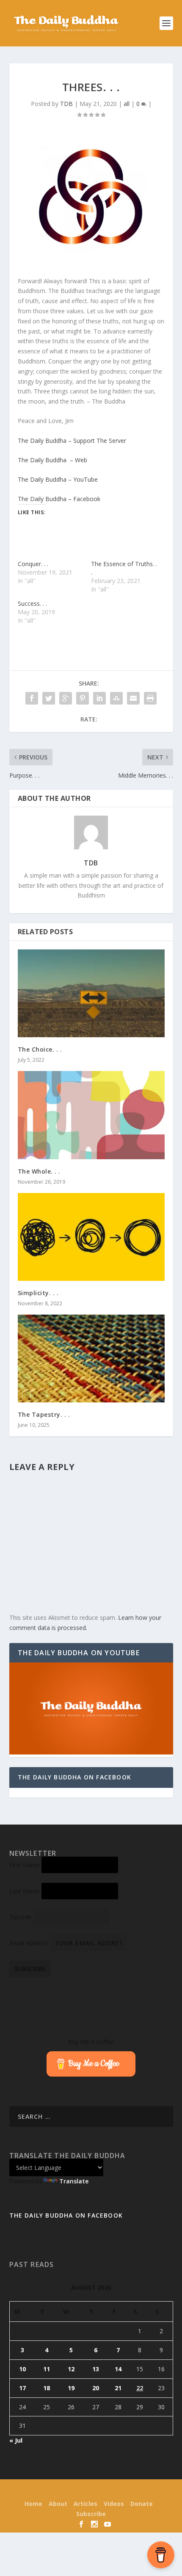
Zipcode (20, 1917)
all (127, 104)
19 (71, 2388)
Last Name (25, 1891)
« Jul (16, 2440)
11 (47, 2369)
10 (22, 2369)
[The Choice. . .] (91, 993)
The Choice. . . (40, 1049)
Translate (74, 2181)
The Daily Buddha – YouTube (58, 479)
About (58, 2504)
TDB (66, 104)
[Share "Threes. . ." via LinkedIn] (99, 698)
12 (71, 2369)
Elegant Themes (76, 2491)
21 (118, 2388)
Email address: (30, 1943)
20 (96, 2388)
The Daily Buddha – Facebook (59, 499)
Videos (114, 2504)
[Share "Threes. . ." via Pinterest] (83, 698)
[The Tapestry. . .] (91, 1359)
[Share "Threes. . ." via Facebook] (32, 698)
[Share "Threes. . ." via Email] (133, 698)
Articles (85, 2504)
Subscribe (91, 2514)
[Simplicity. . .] (91, 1237)
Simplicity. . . (38, 1293)
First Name (25, 1865)
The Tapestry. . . (44, 1414)
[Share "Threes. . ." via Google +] (66, 698)
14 (118, 2369)
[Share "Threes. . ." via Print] (150, 698)
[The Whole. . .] (91, 1115)
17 (22, 2388)
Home (33, 2504)
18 (47, 2388)
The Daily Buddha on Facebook (75, 1777)
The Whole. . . (39, 1171)
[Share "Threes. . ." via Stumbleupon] (116, 698)
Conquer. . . (33, 564)
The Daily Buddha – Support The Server (72, 441)
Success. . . (32, 603)
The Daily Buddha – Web (52, 460)
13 (96, 2369)
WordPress (148, 2491)
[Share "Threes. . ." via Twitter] (49, 698)
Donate (142, 2504)
